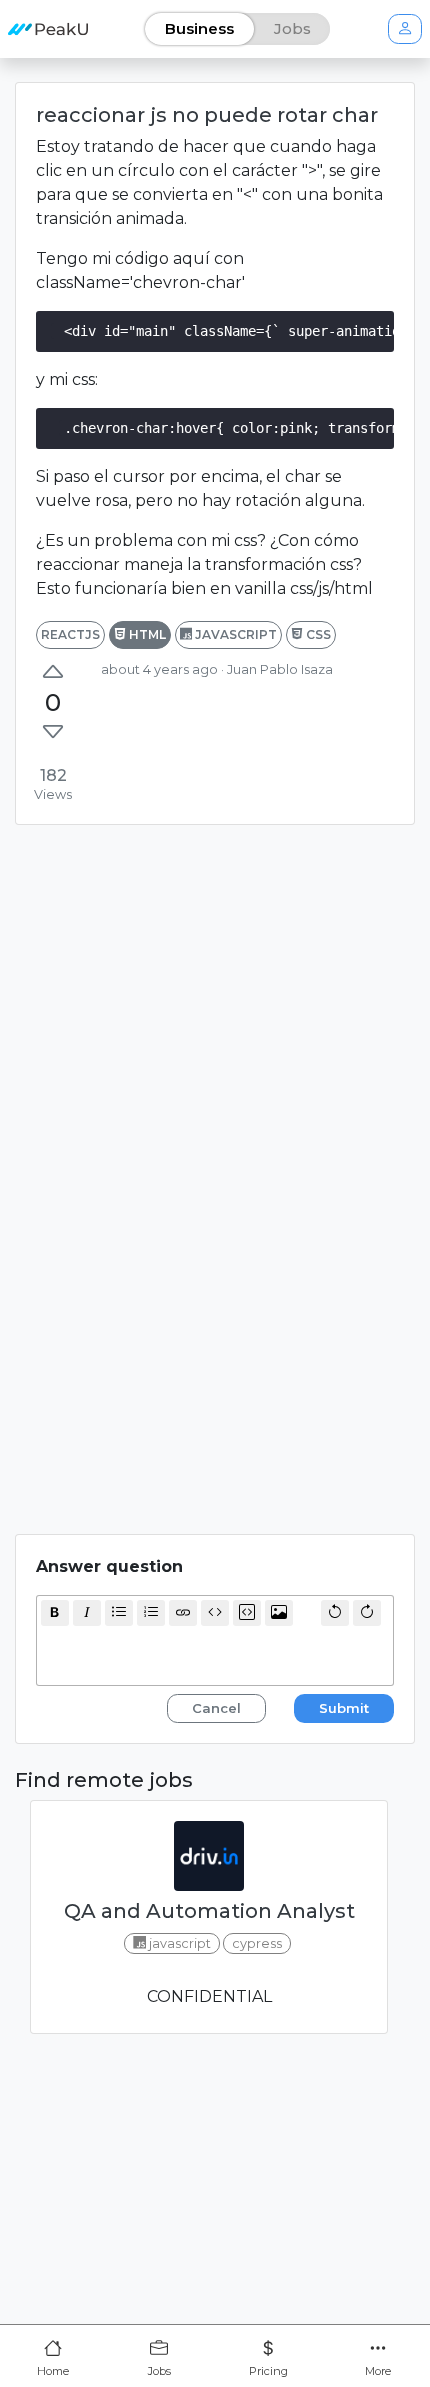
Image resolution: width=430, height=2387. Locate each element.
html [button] (146, 634)
